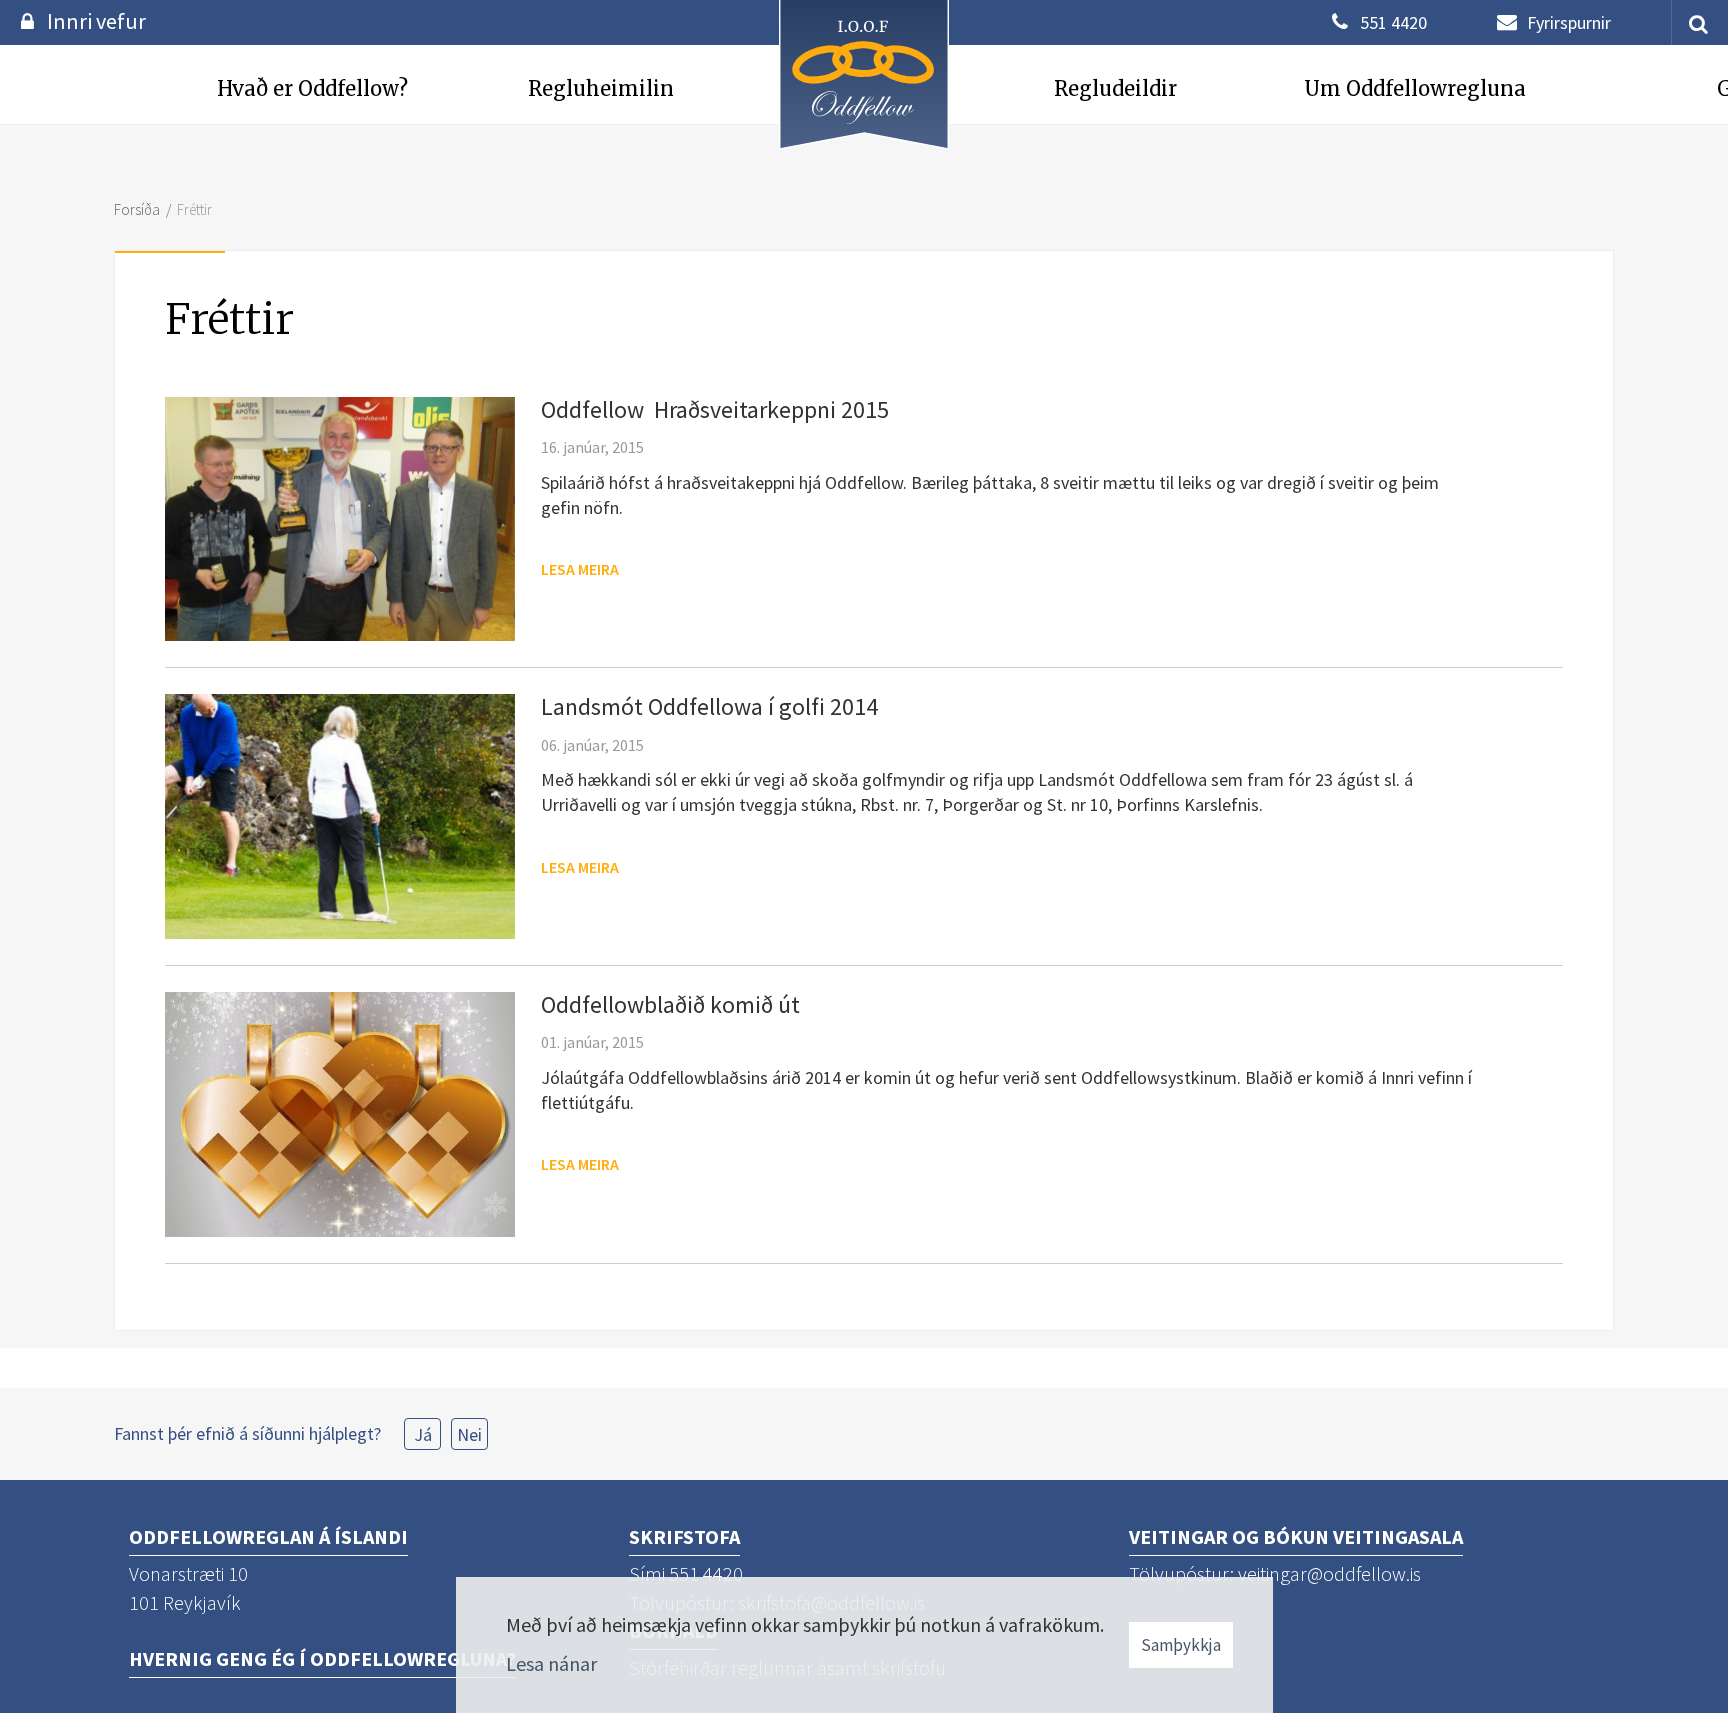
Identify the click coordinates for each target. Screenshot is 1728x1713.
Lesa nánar (551, 1663)
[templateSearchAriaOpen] (1691, 22)
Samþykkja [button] (1181, 1645)
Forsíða (137, 209)
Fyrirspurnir (1569, 22)
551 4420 (1393, 22)
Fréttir (194, 209)
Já (423, 1434)
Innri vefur (96, 21)
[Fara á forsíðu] (864, 151)
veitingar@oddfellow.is (1329, 1573)
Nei (469, 1434)
